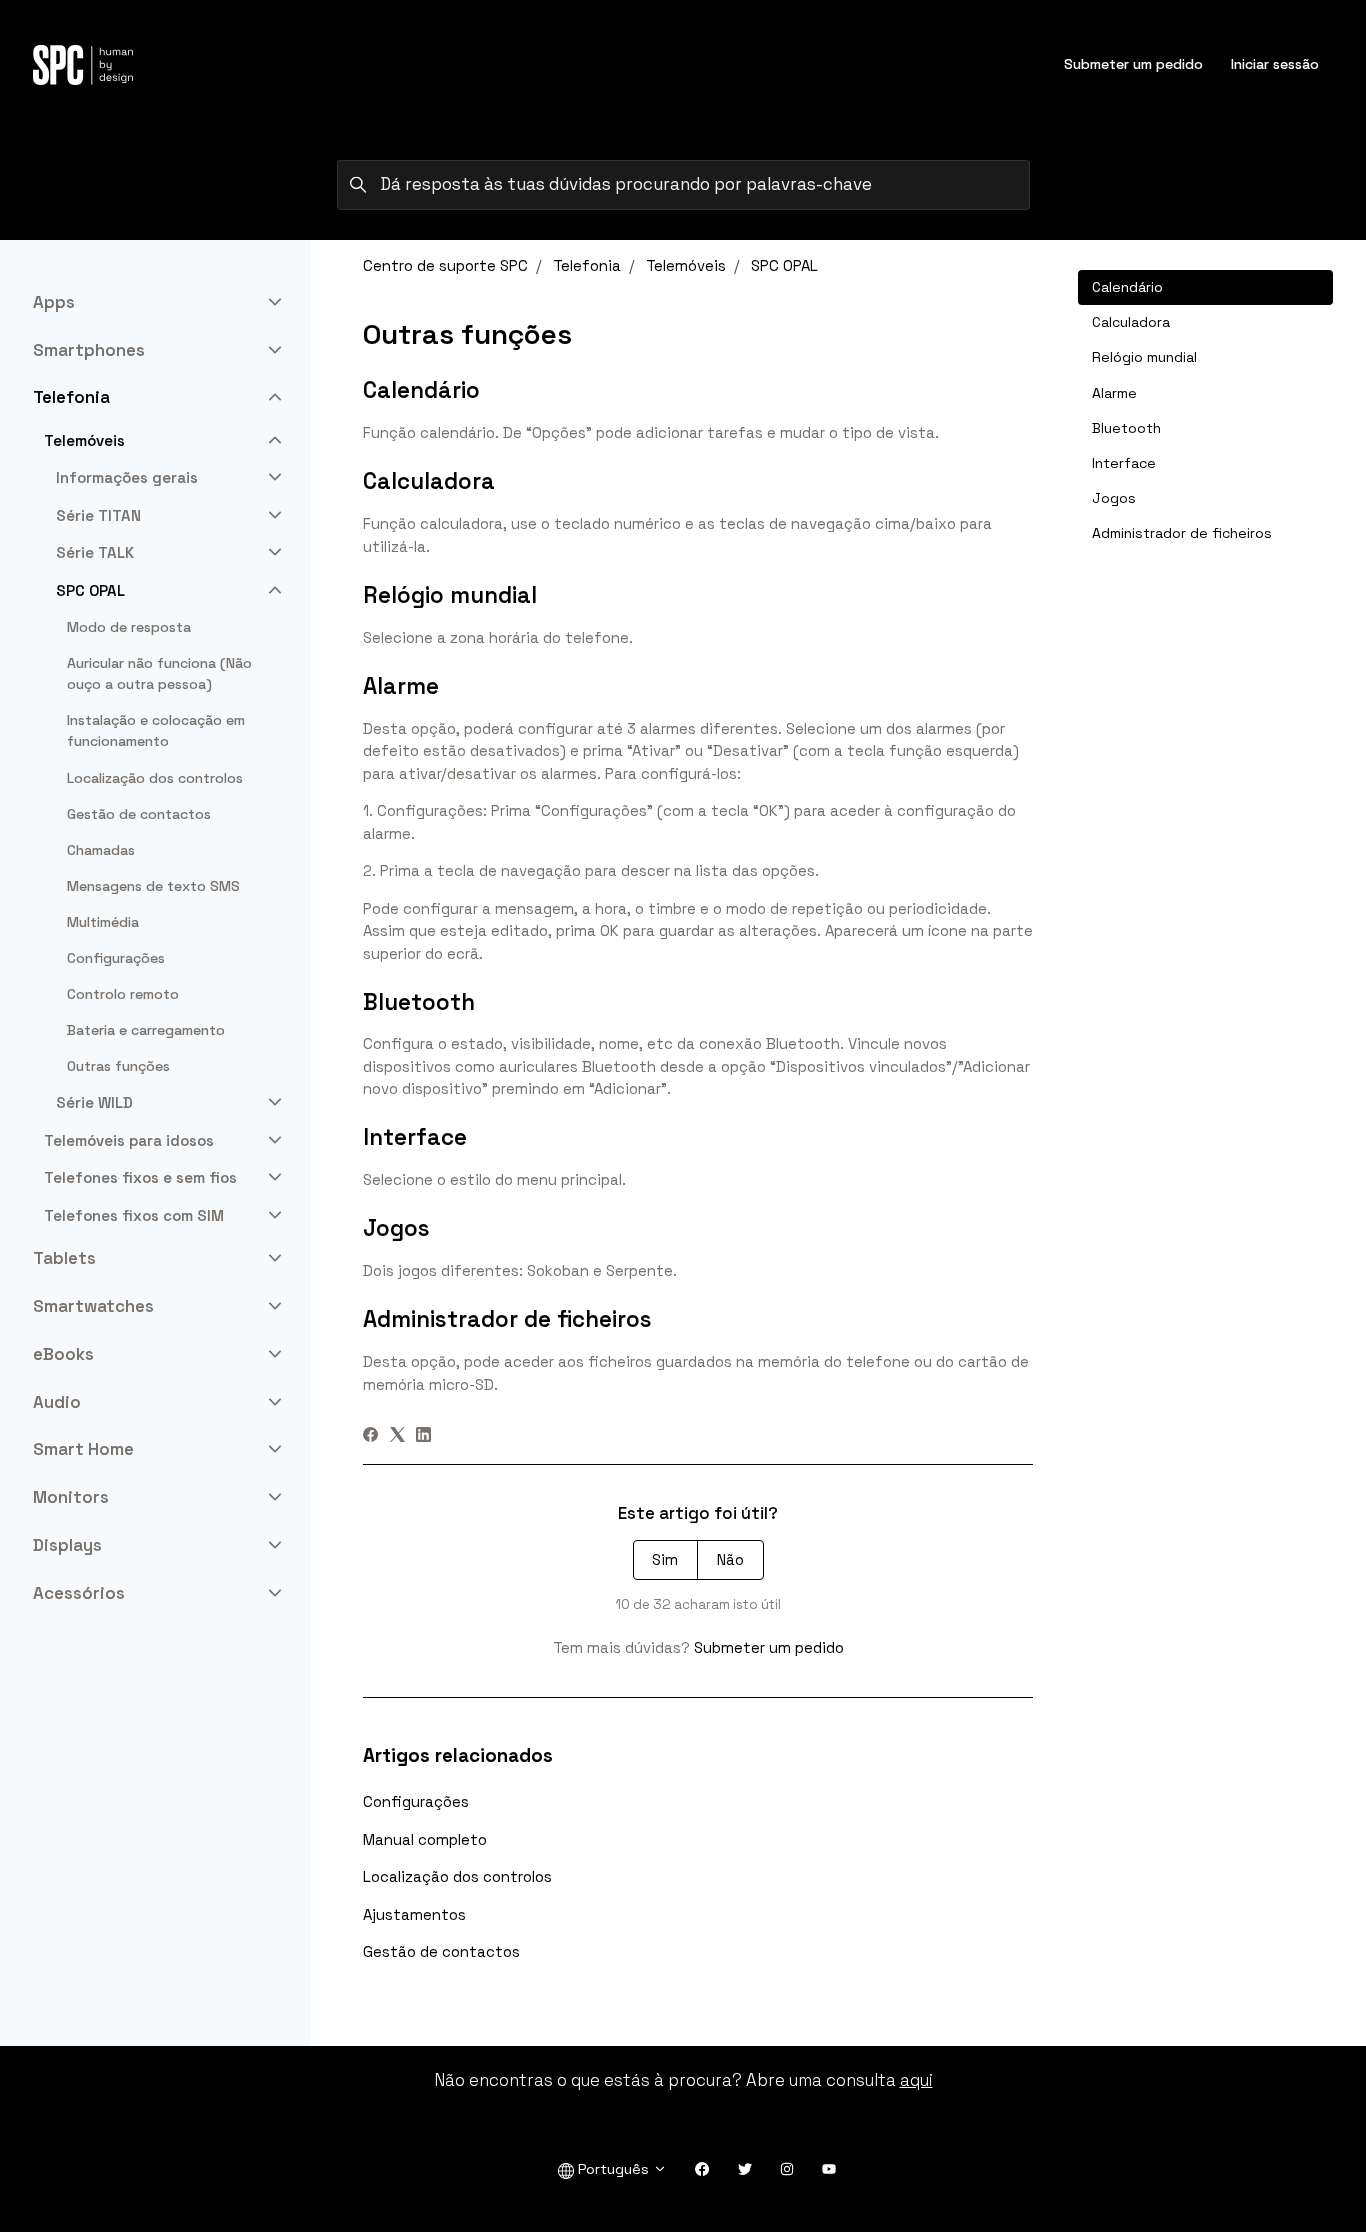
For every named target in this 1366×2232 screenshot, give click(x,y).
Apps (54, 302)
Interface (1124, 463)
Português (613, 2169)
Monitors (71, 1497)
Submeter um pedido (1133, 64)
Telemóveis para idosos (129, 1140)
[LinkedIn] (423, 1436)
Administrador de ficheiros (1182, 533)
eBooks (63, 1354)
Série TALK (95, 552)
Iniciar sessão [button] (1275, 64)
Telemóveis (686, 265)
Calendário (1127, 287)
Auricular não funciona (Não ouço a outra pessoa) (159, 673)
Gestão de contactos (441, 1951)
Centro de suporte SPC (445, 265)
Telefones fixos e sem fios (140, 1177)
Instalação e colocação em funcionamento (156, 730)
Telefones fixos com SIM (134, 1215)
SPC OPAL (784, 265)
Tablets (64, 1258)
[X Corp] (397, 1436)
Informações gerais (127, 477)
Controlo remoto (123, 994)
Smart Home (83, 1449)
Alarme (1114, 393)
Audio (57, 1402)
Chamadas (101, 850)
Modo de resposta (129, 627)
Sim (665, 1559)
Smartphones (89, 350)
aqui (916, 2080)
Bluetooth (1126, 428)
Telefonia (587, 265)
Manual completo (425, 1839)
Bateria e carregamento (146, 1030)
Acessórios (79, 1593)
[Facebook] (370, 1436)
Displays (67, 1545)
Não (730, 1559)
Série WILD (94, 1102)
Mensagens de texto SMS (153, 886)
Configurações (416, 1801)
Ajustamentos (414, 1914)
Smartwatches (93, 1306)
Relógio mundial (1144, 357)
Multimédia (103, 922)
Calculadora (1131, 322)
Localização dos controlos (457, 1876)
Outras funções (118, 1066)
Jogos (1114, 498)
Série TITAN (98, 515)
